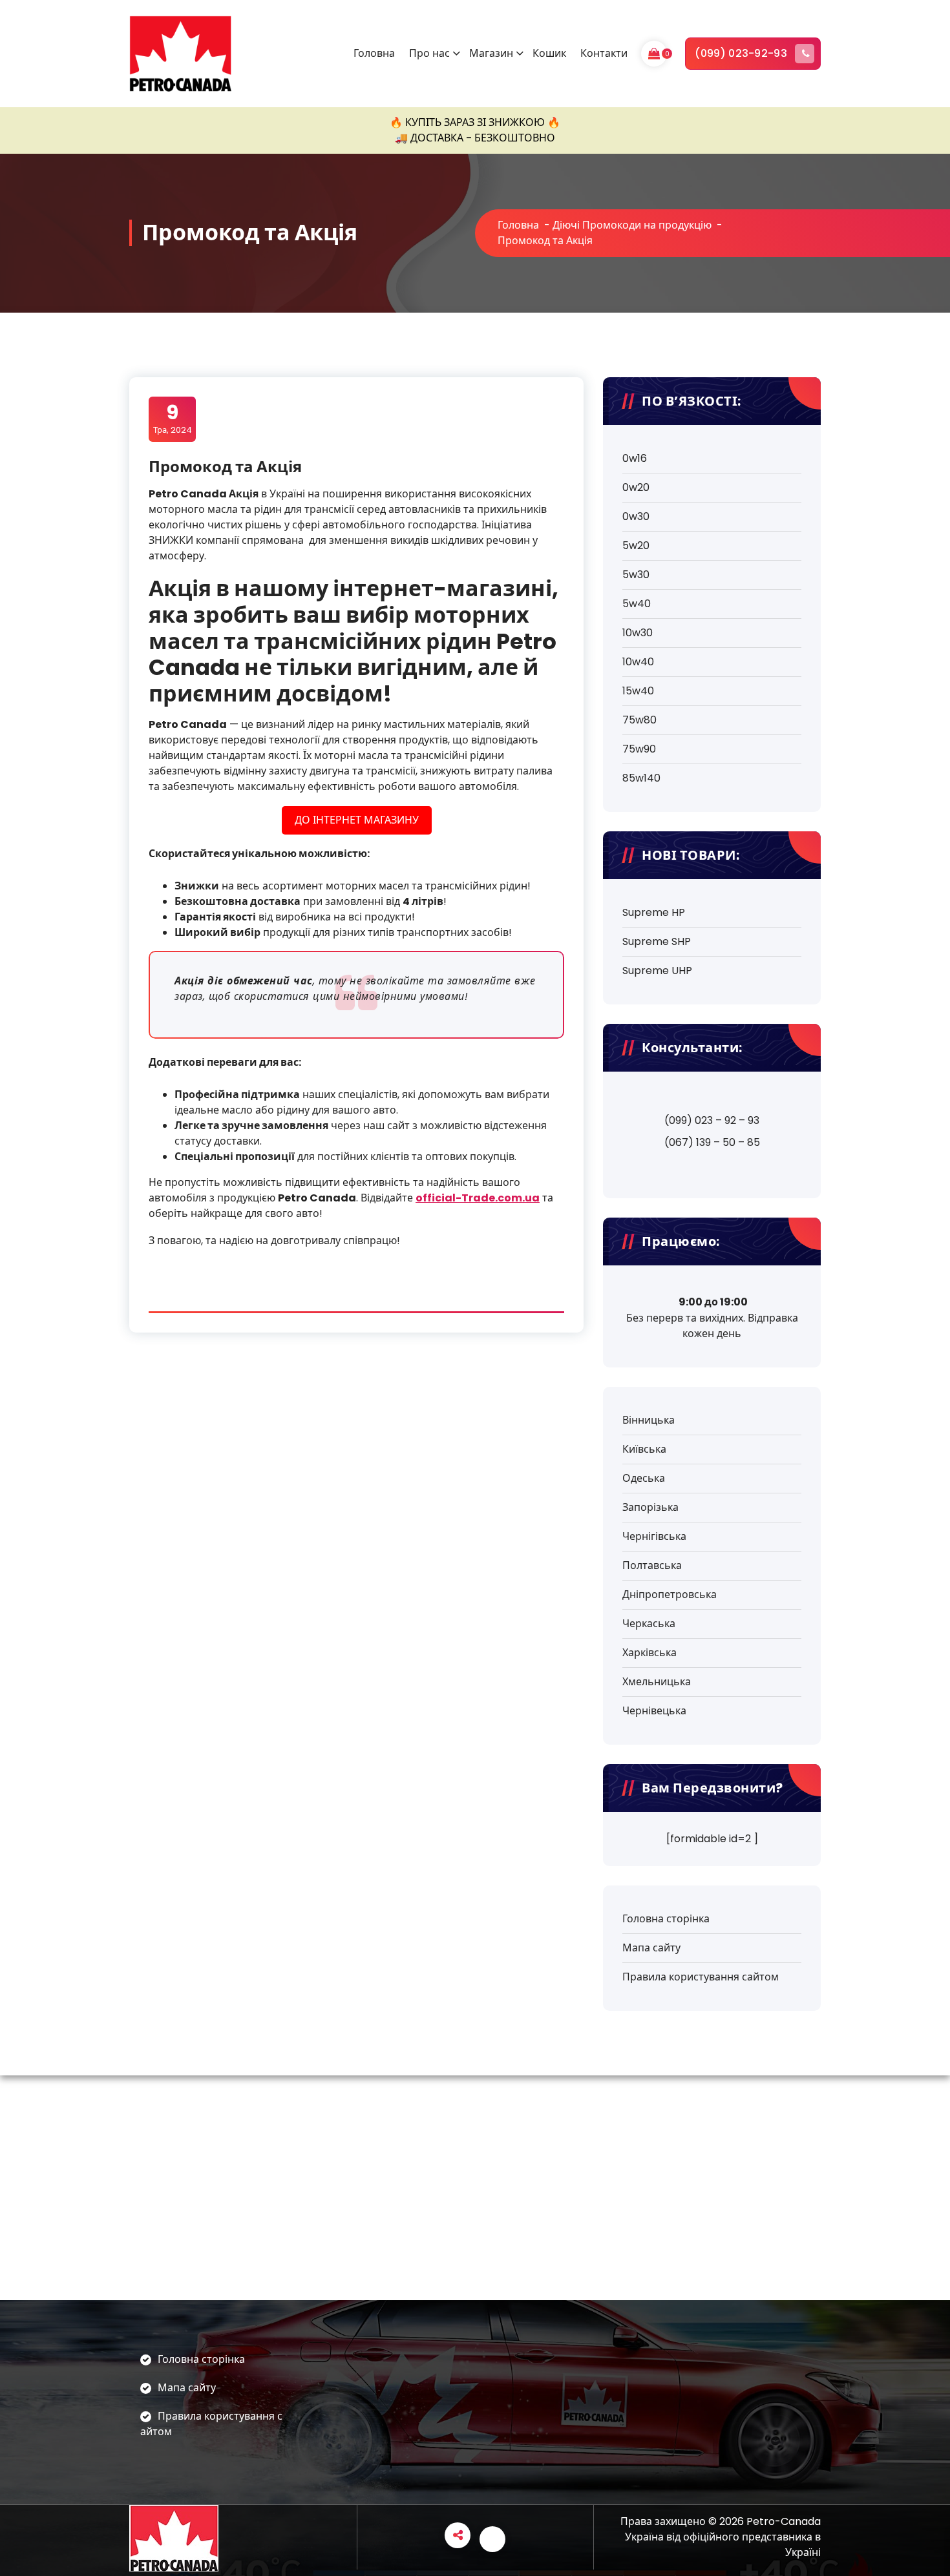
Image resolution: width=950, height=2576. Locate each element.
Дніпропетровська (670, 1594)
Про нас (429, 53)
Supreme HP (654, 912)
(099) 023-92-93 (741, 53)
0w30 (636, 516)
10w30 (638, 633)
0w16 (635, 458)
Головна (374, 53)
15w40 (638, 691)
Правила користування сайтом (701, 1977)
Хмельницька (657, 1682)
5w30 (636, 575)
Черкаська (649, 1624)
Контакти (604, 53)
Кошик (549, 53)
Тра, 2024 (173, 419)
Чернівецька (654, 1711)
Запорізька (650, 1507)
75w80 (639, 720)
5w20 (636, 545)
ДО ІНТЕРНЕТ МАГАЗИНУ (357, 820)
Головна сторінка (666, 1919)
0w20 (636, 487)
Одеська (644, 1478)
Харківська (649, 1653)
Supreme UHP (657, 971)
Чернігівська (654, 1536)
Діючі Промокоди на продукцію (632, 225)
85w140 (641, 778)
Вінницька (649, 1420)
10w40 (638, 662)
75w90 (639, 749)
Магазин (491, 53)
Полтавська (652, 1565)
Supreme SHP (657, 941)
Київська (644, 1449)
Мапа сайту (651, 1948)
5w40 (637, 604)
